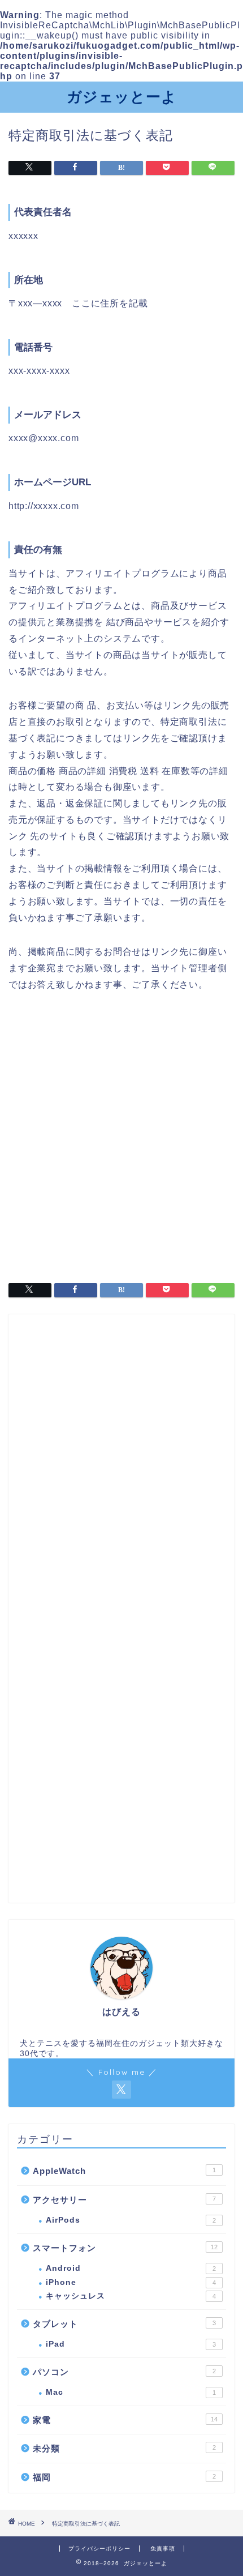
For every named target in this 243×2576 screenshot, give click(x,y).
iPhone (131, 2282)
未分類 (124, 2448)
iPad (131, 2344)
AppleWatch (124, 2171)
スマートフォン (125, 2248)
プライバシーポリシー (99, 2549)
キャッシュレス (131, 2296)
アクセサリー (124, 2200)
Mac (131, 2392)
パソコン (124, 2372)
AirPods (131, 2220)
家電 (125, 2420)
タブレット (124, 2324)
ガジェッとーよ (122, 96)
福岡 (124, 2477)
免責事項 (163, 2549)
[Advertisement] (121, 1133)
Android (131, 2268)
